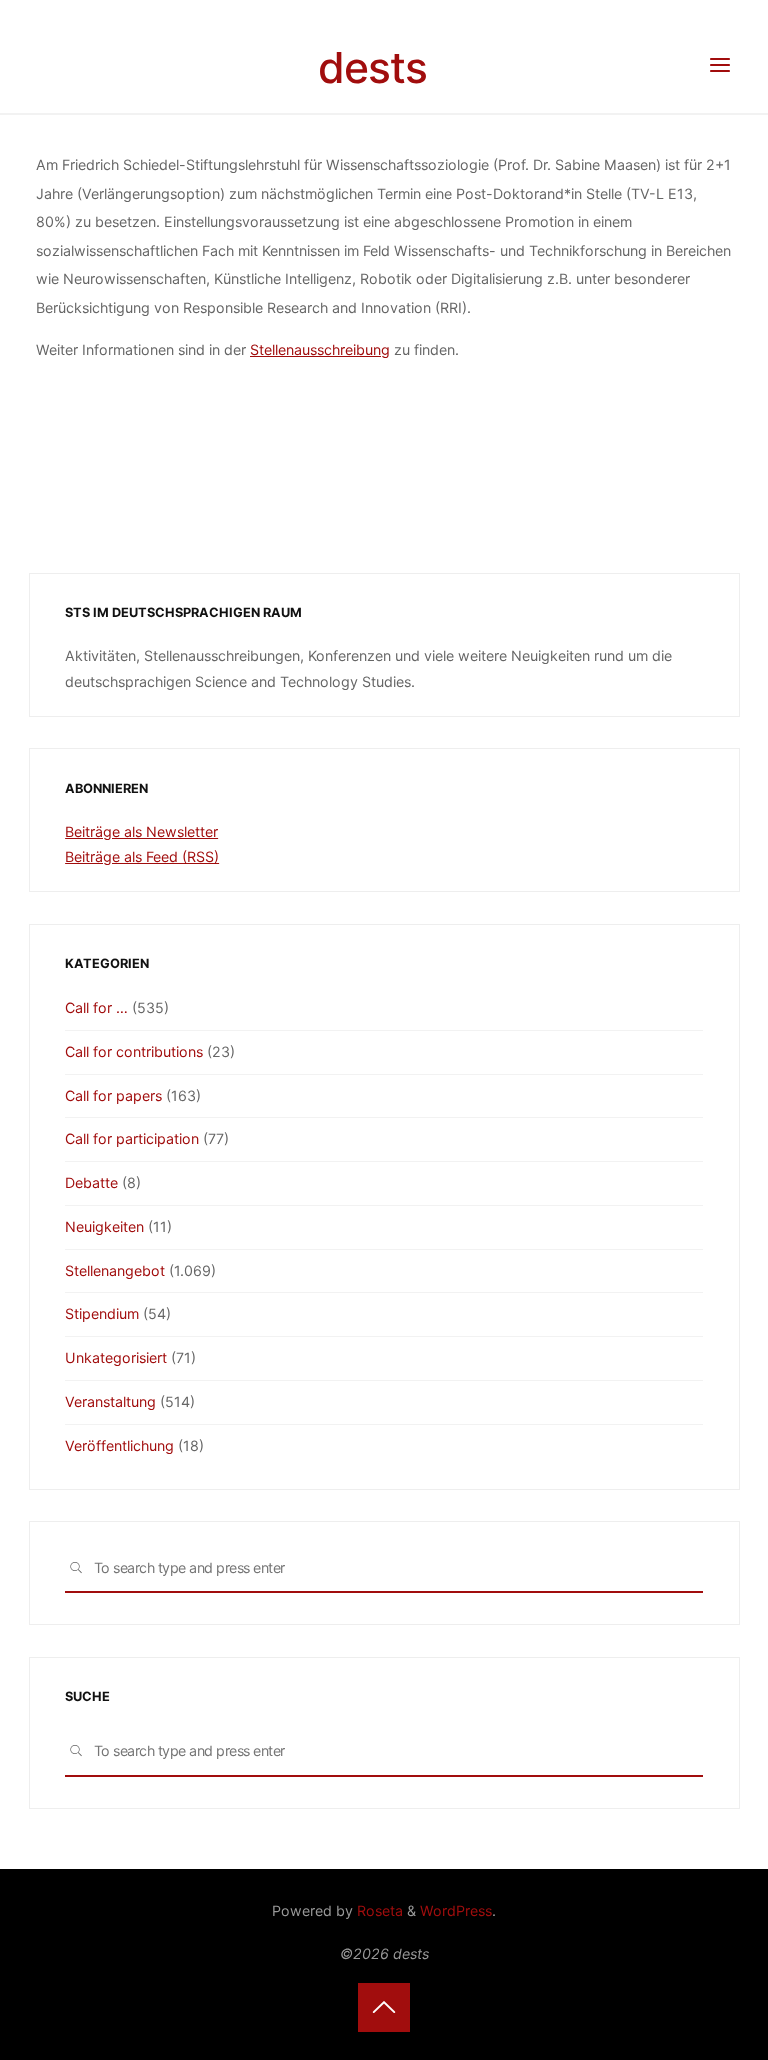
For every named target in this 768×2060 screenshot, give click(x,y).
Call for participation (132, 1138)
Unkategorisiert (116, 1357)
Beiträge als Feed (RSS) (142, 856)
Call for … (96, 1007)
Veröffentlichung (119, 1445)
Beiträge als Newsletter (141, 831)
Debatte (91, 1182)
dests (372, 67)
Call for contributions (134, 1051)
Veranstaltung (110, 1401)
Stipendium (102, 1313)
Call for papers (113, 1095)
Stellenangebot (115, 1270)
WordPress (456, 1910)
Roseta (378, 1910)
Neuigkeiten (104, 1226)
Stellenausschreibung (320, 350)
